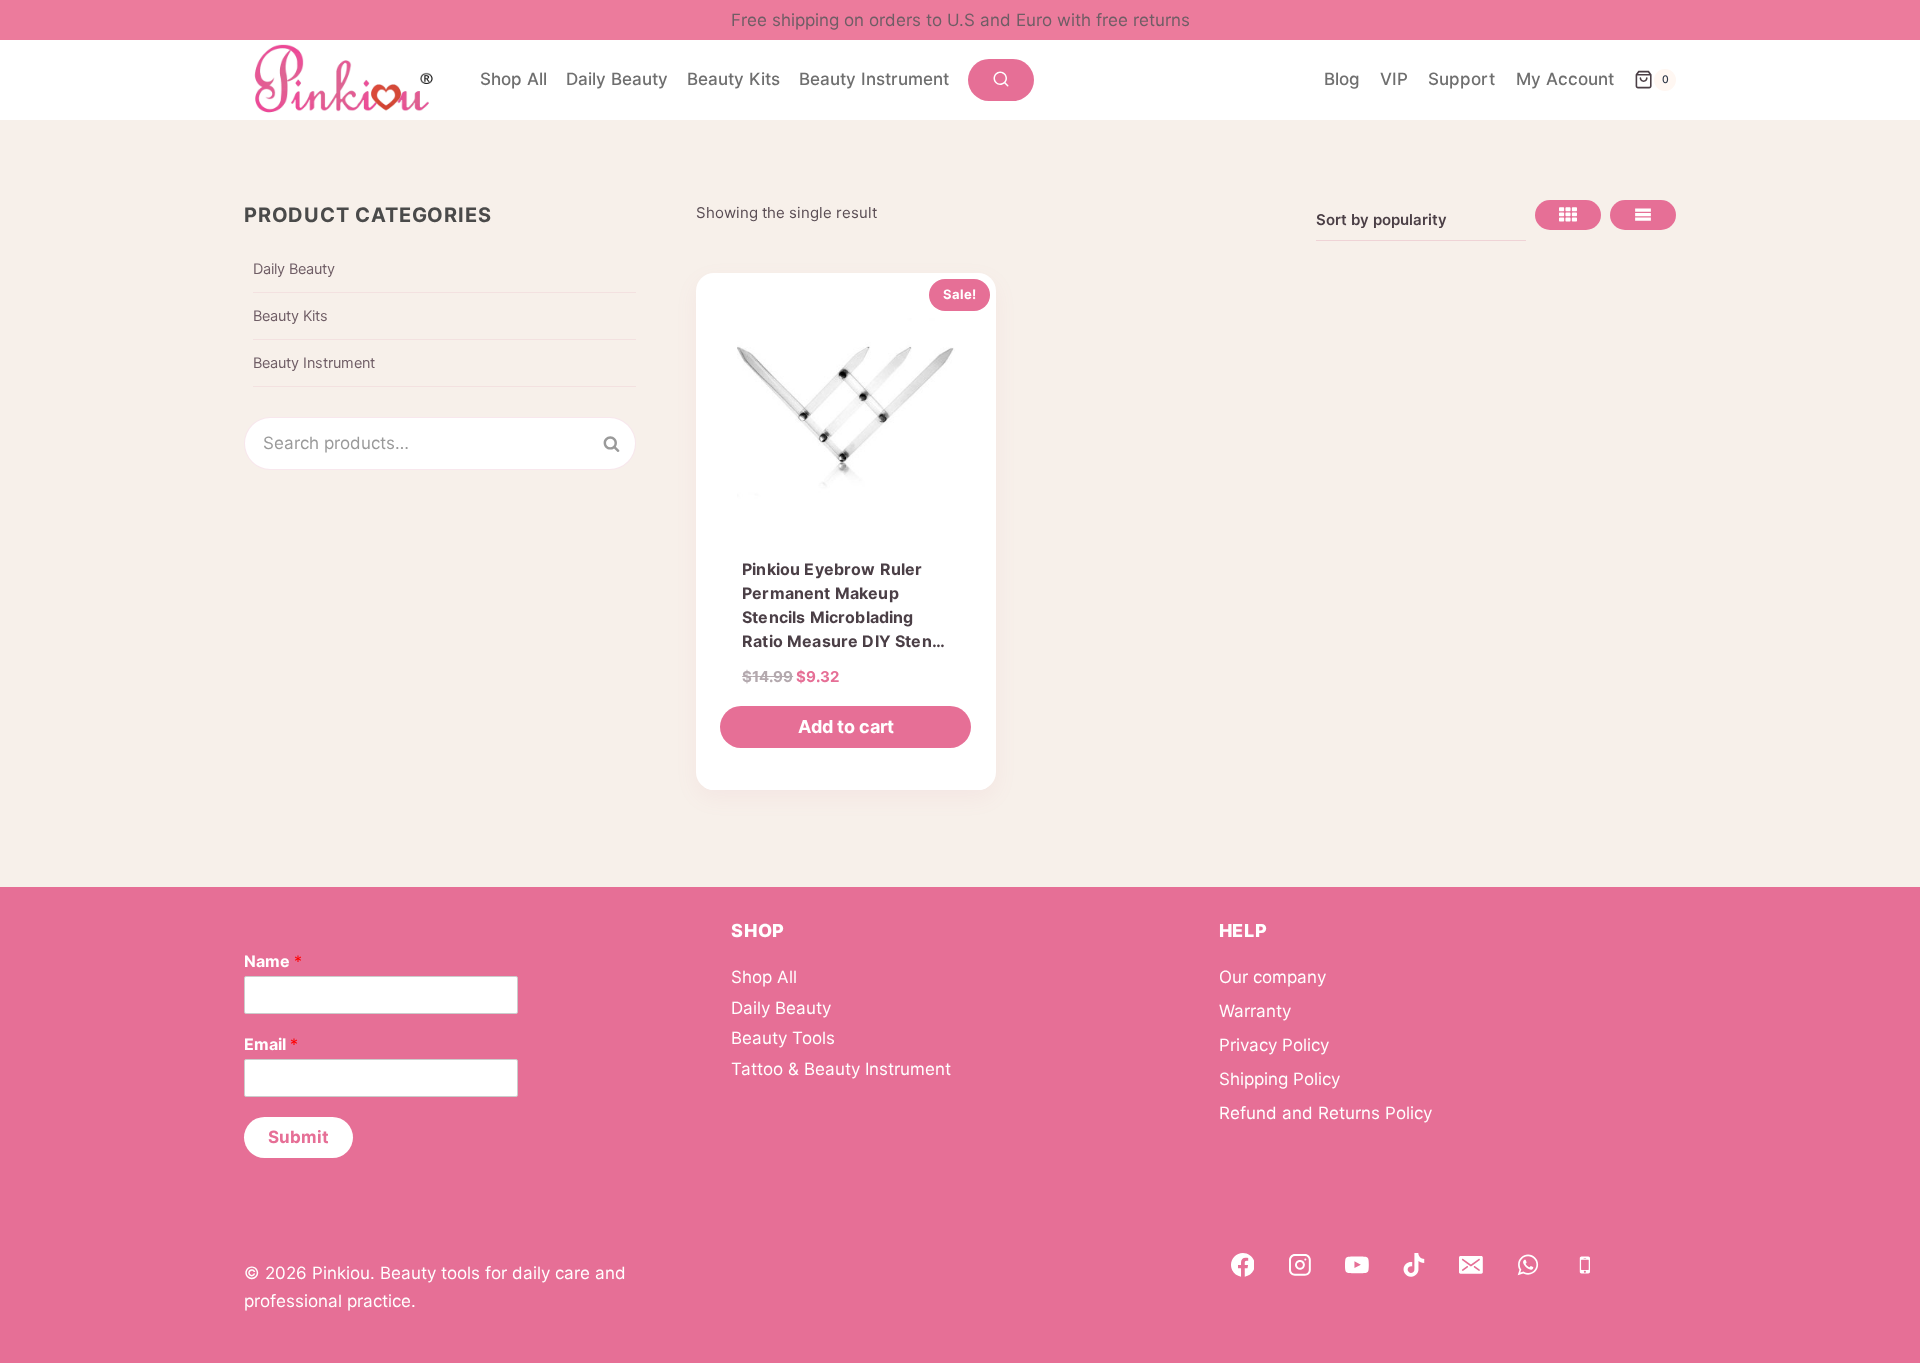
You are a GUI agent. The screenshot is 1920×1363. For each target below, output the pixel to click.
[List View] (1643, 215)
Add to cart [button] (846, 726)
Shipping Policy (1279, 1079)
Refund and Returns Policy (1325, 1113)
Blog (1342, 79)
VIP (1394, 79)
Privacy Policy (1274, 1045)
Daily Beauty (617, 79)
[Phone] (1585, 1266)
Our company (1272, 977)
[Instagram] (1300, 1266)
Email (271, 1044)
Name (273, 961)
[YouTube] (1357, 1266)
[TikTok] (1414, 1266)
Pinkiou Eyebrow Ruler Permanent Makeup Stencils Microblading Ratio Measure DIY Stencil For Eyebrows (845, 617)
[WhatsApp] (1528, 1266)
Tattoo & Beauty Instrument (841, 1069)
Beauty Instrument (874, 79)
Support (1461, 79)
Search (623, 443)
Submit (298, 1137)
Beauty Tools (783, 1038)
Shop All (513, 79)
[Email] (1471, 1266)
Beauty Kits (733, 79)
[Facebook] (1243, 1266)
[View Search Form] (1001, 80)
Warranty (1255, 1011)
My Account (1565, 79)
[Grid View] (1568, 215)
